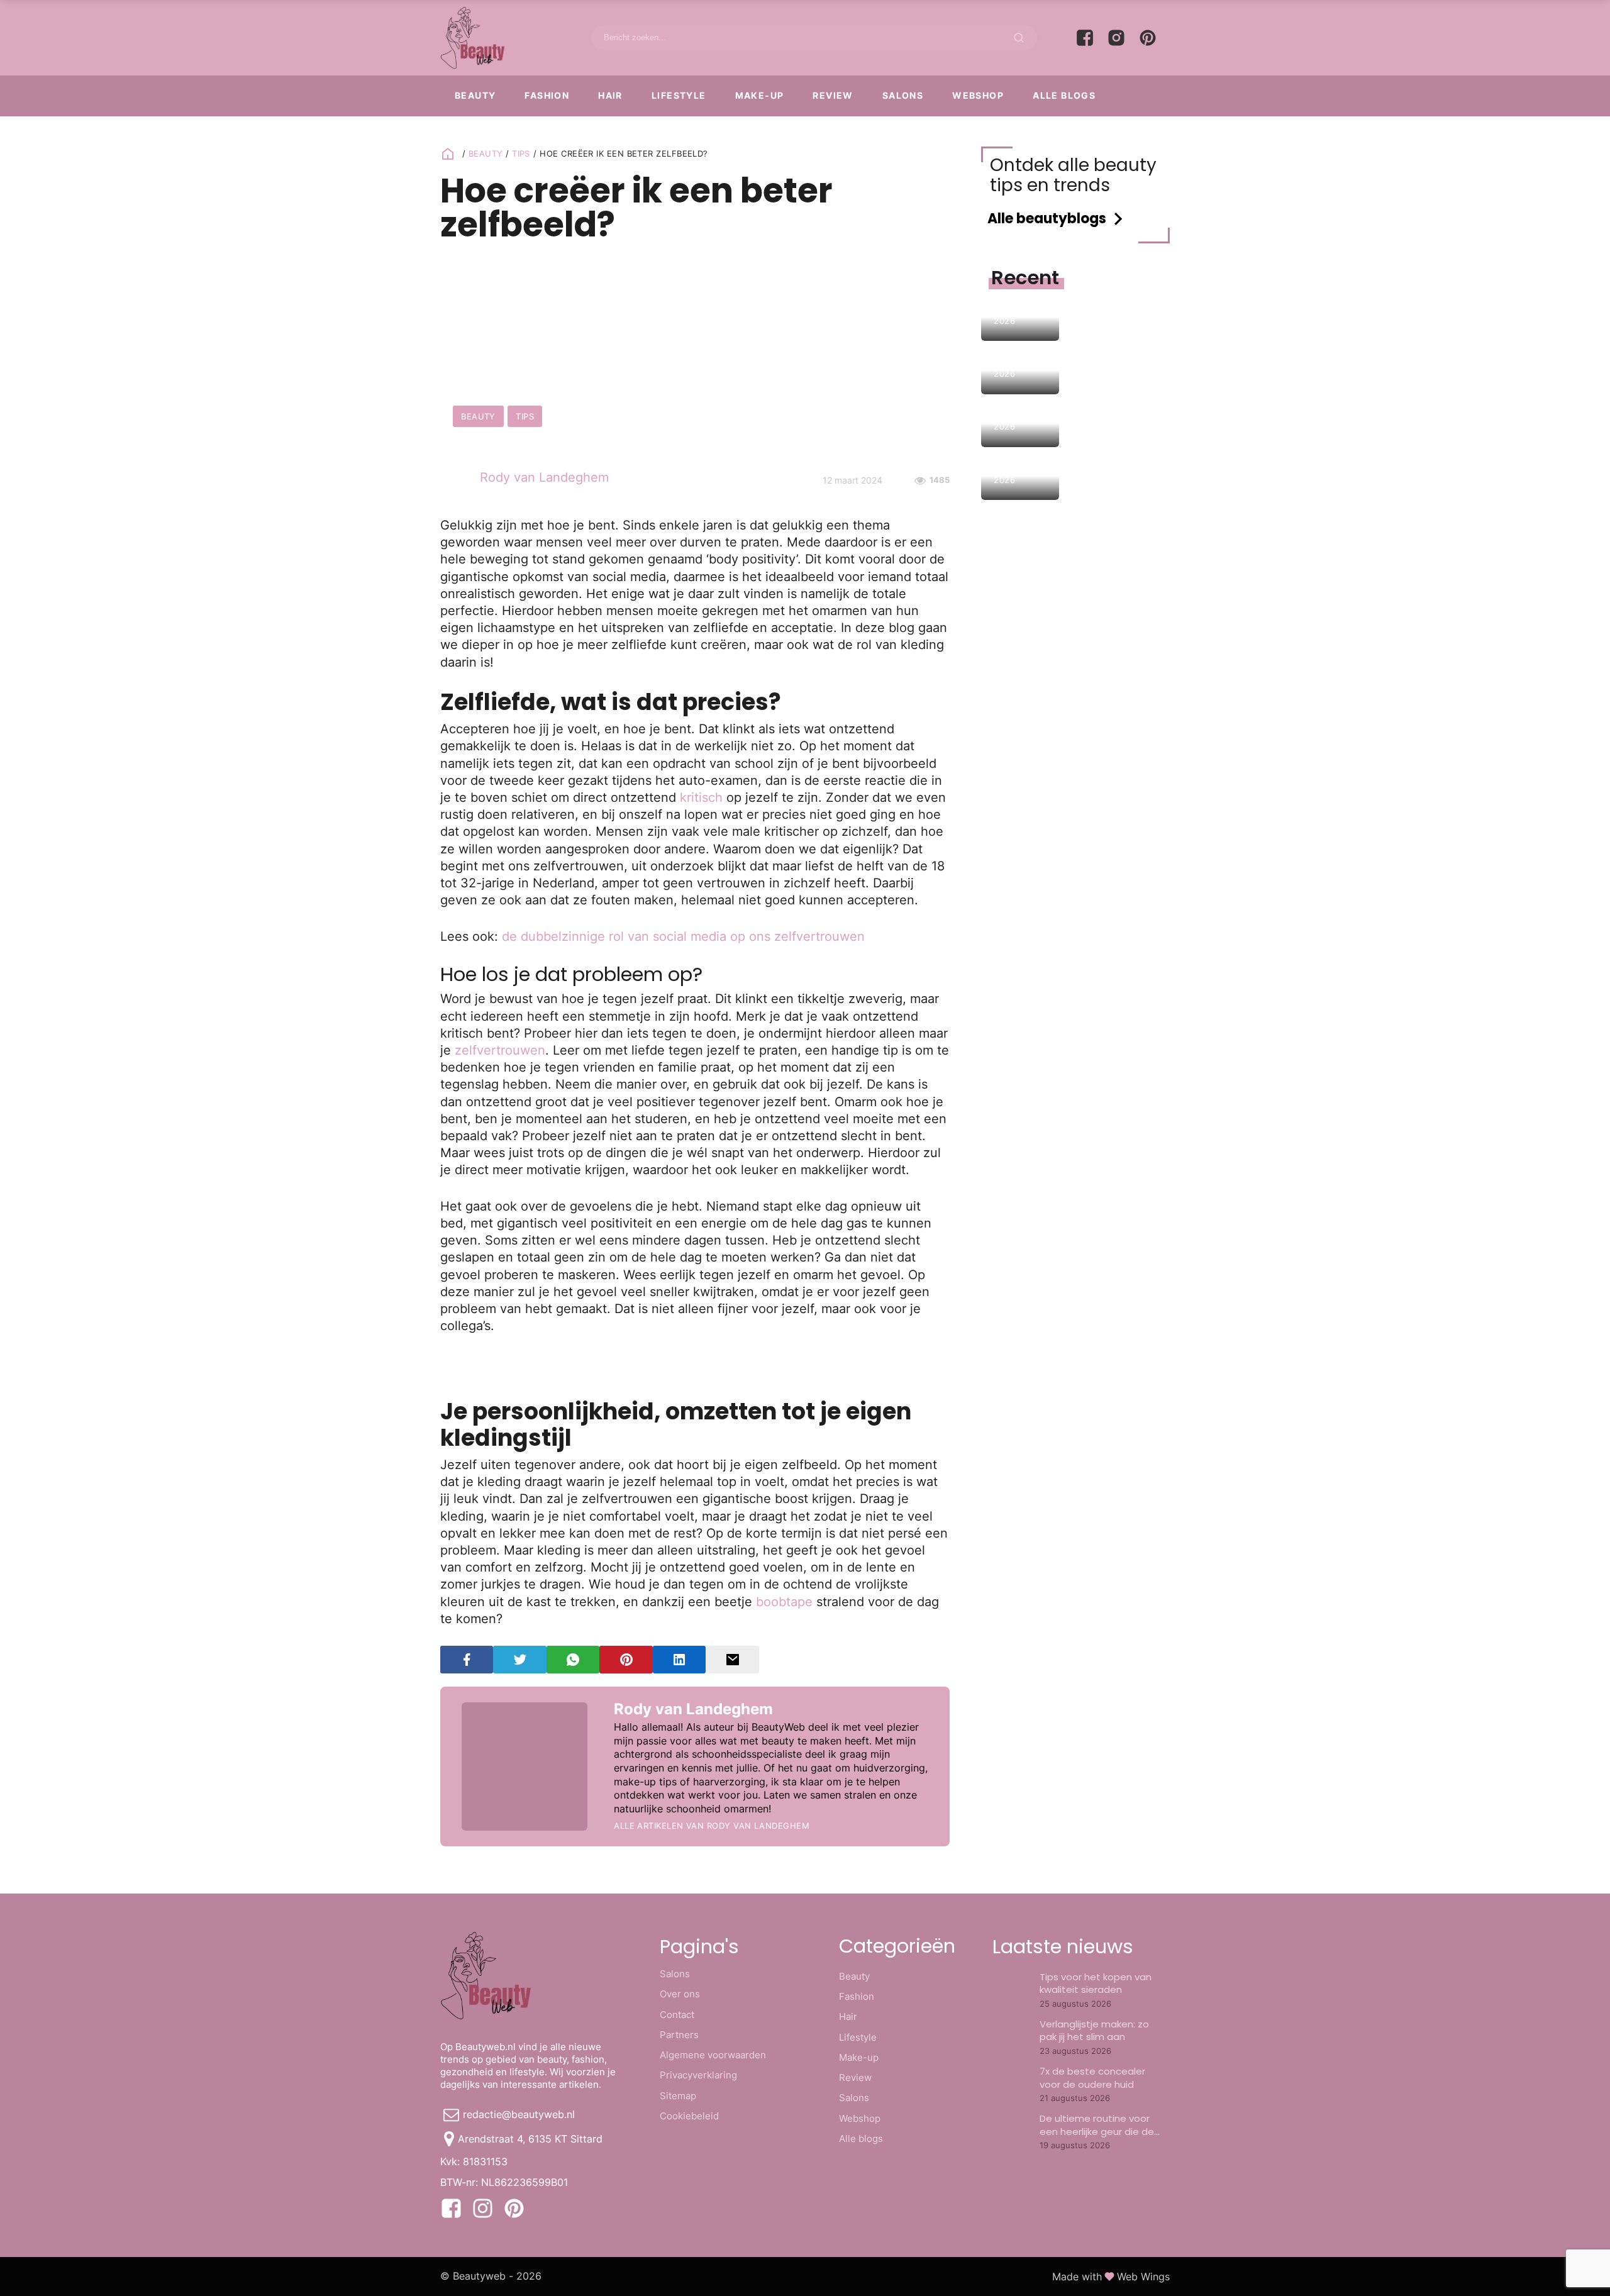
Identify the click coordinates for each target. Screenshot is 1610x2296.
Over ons (680, 1994)
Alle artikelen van (712, 1826)
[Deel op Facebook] (467, 1660)
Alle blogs (1064, 95)
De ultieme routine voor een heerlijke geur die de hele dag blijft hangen (1097, 2131)
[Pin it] (626, 1660)
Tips (521, 153)
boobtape (784, 1601)
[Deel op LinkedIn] (679, 1660)
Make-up (760, 95)
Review (833, 95)
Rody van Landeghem (544, 477)
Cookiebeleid (689, 2116)
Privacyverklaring (698, 2075)
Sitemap (678, 2096)
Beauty (475, 95)
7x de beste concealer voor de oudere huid (1092, 2077)
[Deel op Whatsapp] (573, 1660)
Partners (679, 2035)
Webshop (978, 95)
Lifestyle (679, 95)
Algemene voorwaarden (713, 2055)
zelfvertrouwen (500, 1050)
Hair (610, 95)
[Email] (732, 1660)
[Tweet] (519, 1660)
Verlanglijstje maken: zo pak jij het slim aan (1094, 2030)
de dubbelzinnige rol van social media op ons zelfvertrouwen (683, 936)
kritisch (701, 797)
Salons (903, 95)
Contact (677, 2015)
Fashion (547, 95)
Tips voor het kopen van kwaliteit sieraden (1096, 1983)
